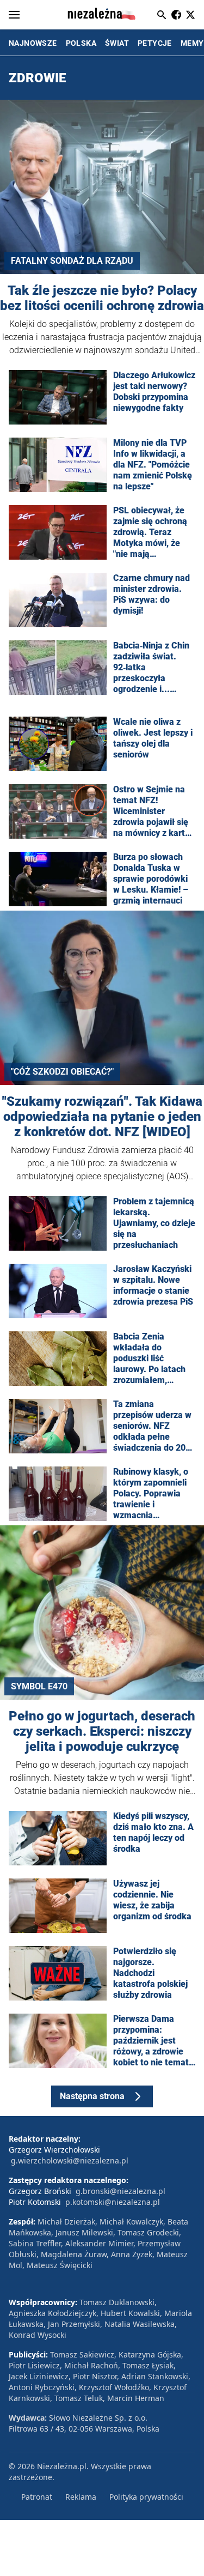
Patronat (37, 2497)
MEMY (192, 43)
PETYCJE (155, 43)
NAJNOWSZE (33, 43)
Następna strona (92, 2096)
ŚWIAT (117, 43)
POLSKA (81, 43)
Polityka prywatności (146, 2497)
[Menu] (14, 15)
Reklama (81, 2497)
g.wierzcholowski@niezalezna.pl (70, 2160)
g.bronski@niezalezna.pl (120, 2191)
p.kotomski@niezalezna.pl (113, 2202)
